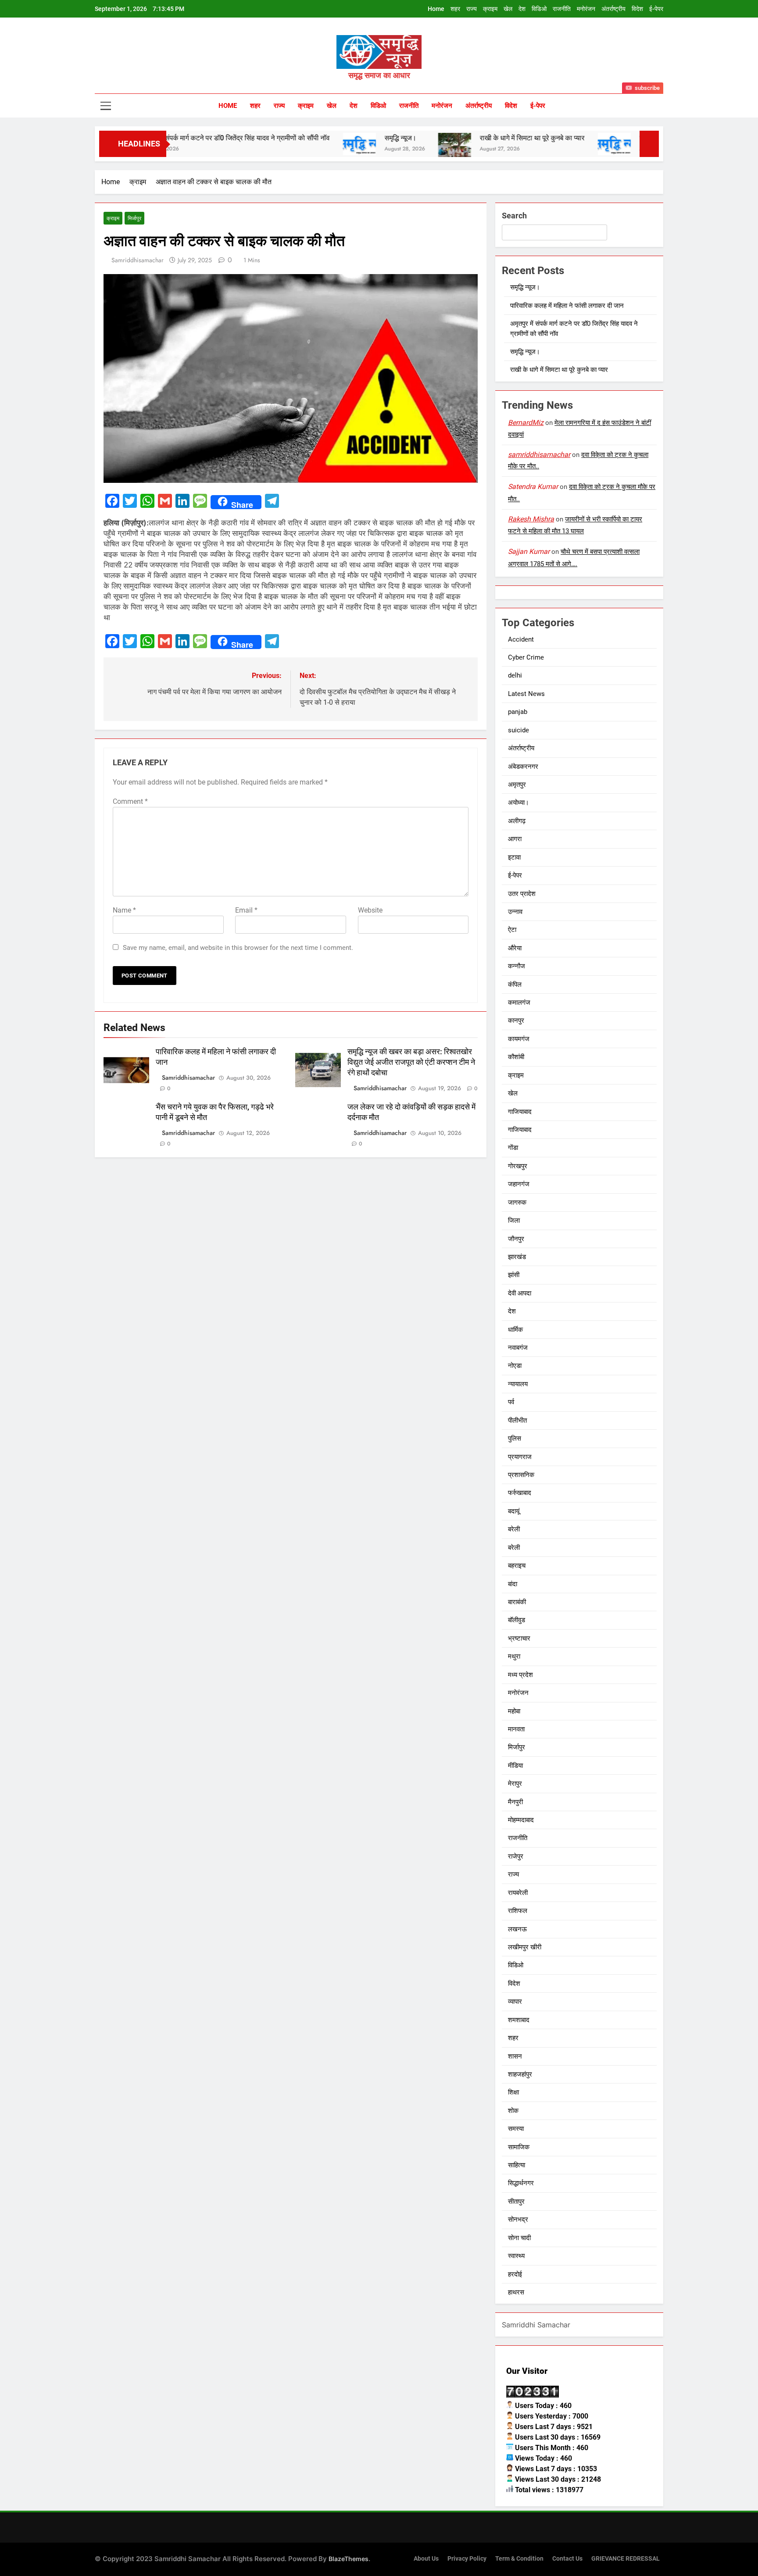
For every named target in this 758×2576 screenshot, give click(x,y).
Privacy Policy (467, 2559)
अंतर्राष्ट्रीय (613, 9)
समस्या (516, 2129)
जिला (514, 1220)
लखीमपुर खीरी (525, 1947)
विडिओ (539, 9)
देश (522, 9)
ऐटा (512, 930)
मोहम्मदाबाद (521, 1820)
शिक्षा (513, 2092)
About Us (426, 2559)
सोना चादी (519, 2238)
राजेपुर (516, 1856)
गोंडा (513, 1148)
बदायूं (514, 1511)
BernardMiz (526, 423)
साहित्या (517, 2165)
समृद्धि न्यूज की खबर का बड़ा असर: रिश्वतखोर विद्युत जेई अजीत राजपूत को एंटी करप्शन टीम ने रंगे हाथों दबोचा (411, 1062)
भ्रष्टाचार (519, 1638)
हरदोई (515, 2274)
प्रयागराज (520, 1457)
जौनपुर (516, 1239)
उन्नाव (515, 912)
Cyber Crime (526, 657)
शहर (455, 9)
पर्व (511, 1402)
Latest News (526, 694)
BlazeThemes (349, 2559)
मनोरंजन (586, 9)
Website (370, 910)
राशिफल (518, 1911)
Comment (130, 801)
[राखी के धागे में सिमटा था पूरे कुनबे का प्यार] (386, 149)
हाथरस (516, 2292)
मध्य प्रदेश (520, 1675)
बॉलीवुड (517, 1620)
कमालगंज (519, 1003)
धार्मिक (515, 1330)
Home (436, 9)
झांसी (514, 1275)
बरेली (514, 1529)
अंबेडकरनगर (523, 767)
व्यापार (515, 2002)
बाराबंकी (517, 1602)
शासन (515, 2056)
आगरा (515, 839)
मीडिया (515, 1766)
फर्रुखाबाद (520, 1493)
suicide (518, 730)
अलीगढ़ (517, 821)
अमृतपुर (517, 785)
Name (124, 910)
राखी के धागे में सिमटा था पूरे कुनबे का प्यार (464, 138)
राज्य (472, 9)
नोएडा (515, 1366)
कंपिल (515, 985)
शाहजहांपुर (520, 2074)
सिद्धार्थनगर (521, 2183)
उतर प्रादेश (522, 894)
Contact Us (567, 2559)
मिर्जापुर (134, 218)
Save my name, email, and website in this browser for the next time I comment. (238, 948)
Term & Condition (519, 2559)
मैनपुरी (515, 1802)
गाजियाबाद (520, 1112)
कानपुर (516, 1020)
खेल (508, 9)
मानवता (516, 1729)
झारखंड (517, 1257)
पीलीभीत (517, 1420)
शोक (513, 2111)
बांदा (513, 1584)
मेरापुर (515, 1784)
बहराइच (517, 1566)
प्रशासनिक (521, 1475)
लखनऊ (517, 1929)
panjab (518, 712)
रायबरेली (518, 1893)
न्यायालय (518, 1384)
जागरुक (517, 1202)
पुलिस (515, 1438)
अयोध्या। (518, 803)
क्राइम (490, 9)
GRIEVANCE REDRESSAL (626, 2559)
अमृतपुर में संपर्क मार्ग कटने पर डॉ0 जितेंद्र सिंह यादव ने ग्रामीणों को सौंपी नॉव (166, 138)
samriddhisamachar (138, 260)
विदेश (637, 9)
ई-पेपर (656, 9)
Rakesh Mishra (531, 519)
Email (246, 910)
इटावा (514, 857)
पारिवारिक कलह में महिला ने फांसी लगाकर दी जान (567, 306)
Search (514, 216)
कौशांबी (516, 1057)
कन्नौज (517, 966)
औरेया (515, 948)
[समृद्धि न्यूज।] (291, 144)
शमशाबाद (519, 2020)
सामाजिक (519, 2147)
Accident (521, 639)
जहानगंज (519, 1184)
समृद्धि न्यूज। (332, 138)
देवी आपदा (520, 1293)
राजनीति (562, 9)
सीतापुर (516, 2201)
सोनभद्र (518, 2219)
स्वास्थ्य (516, 2256)
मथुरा (514, 1656)
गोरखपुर (518, 1166)
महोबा (514, 1711)
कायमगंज (519, 1039)
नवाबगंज (518, 1348)
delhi (515, 675)
